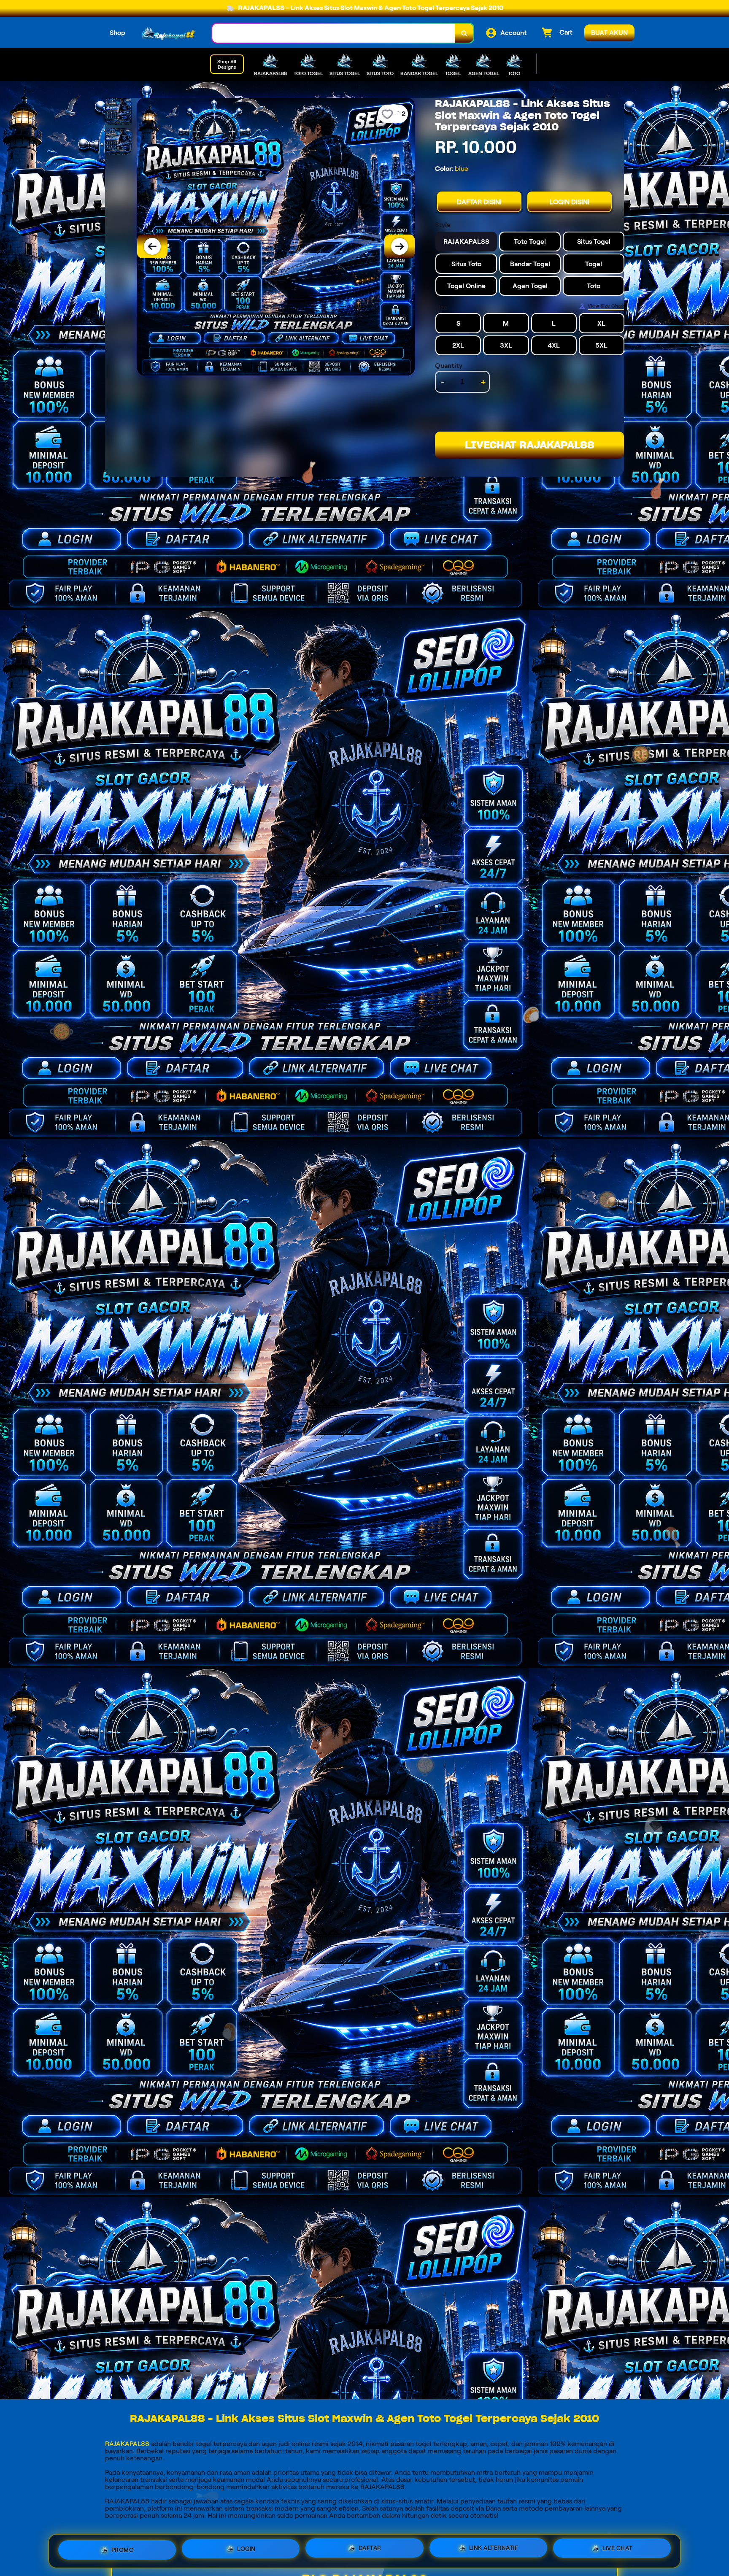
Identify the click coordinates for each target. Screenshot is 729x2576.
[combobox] (334, 33)
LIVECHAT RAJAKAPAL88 (530, 445)
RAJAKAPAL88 (127, 2444)
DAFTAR (370, 2551)
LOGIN (246, 2551)
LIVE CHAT (617, 2550)
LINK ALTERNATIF (494, 2551)
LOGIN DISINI (570, 202)
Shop (117, 33)
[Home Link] (169, 33)
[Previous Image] (152, 246)
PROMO (123, 2550)
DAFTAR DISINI (479, 202)
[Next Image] (400, 246)
